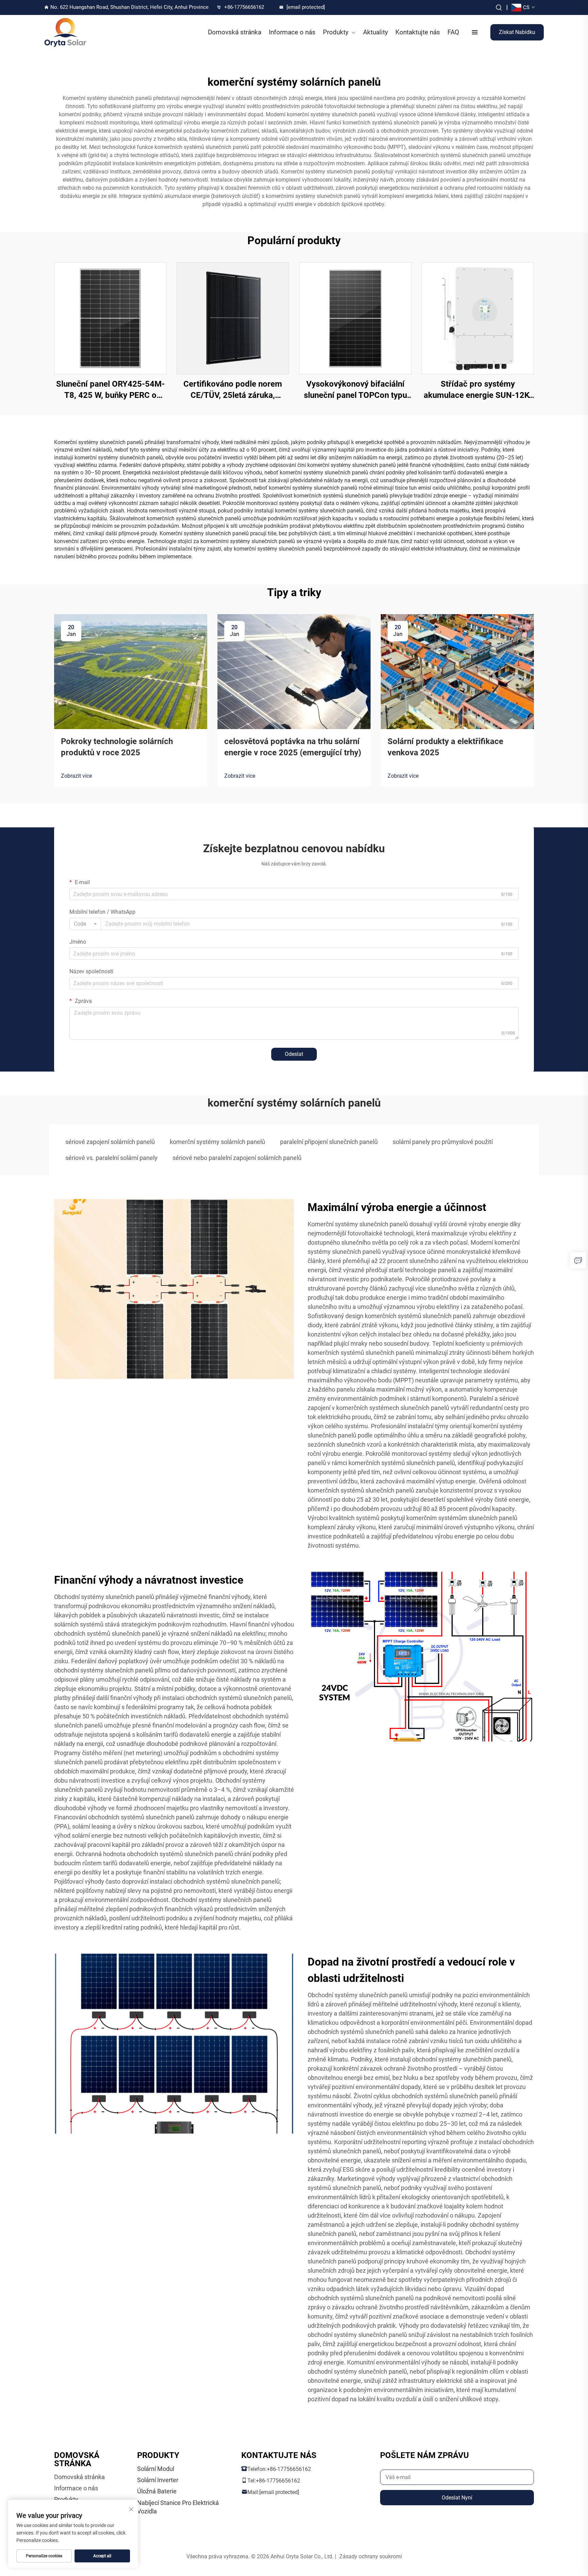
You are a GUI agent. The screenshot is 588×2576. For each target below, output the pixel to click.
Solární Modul (156, 2469)
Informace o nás (292, 32)
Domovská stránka (235, 32)
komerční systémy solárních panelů (217, 1142)
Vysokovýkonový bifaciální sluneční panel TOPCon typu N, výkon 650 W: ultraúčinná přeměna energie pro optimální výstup (355, 390)
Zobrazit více (76, 776)
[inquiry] (578, 1260)
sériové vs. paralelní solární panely (111, 1158)
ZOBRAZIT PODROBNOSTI (110, 318)
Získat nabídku (517, 32)
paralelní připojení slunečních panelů (329, 1142)
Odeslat (294, 1054)
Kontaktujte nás (418, 32)
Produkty (336, 32)
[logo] (65, 32)
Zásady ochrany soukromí (371, 2556)
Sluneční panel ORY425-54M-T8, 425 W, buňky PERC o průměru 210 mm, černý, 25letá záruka (110, 390)
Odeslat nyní (457, 2498)
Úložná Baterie (157, 2491)
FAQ (453, 32)
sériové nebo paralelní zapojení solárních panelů (237, 1158)
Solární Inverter (158, 2480)
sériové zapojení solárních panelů (110, 1142)
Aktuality (375, 32)
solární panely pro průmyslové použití (443, 1142)
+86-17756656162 (244, 7)
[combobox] (85, 924)
